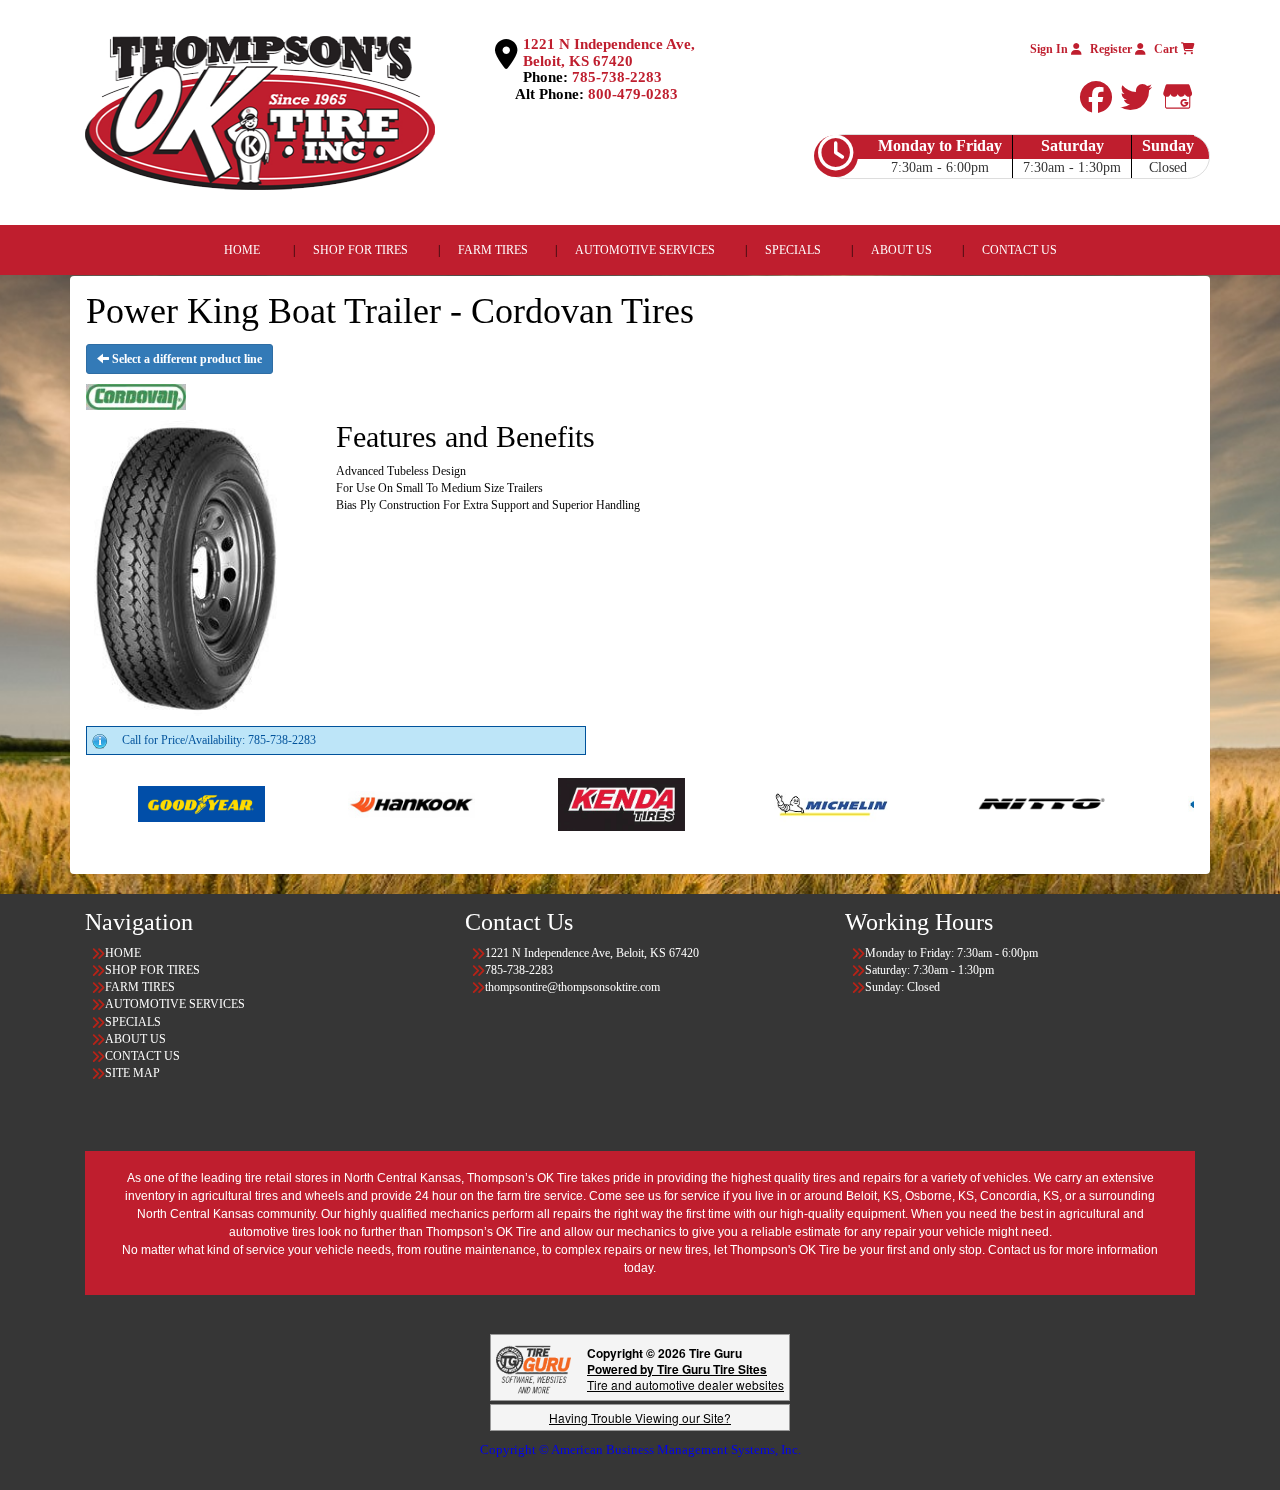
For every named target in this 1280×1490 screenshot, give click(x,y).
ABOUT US (901, 250)
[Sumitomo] (1162, 803)
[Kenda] (532, 803)
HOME (242, 250)
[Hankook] (322, 803)
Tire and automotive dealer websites (685, 1376)
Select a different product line (185, 359)
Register (1112, 49)
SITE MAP (132, 1073)
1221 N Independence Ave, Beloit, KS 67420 (609, 52)
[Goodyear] (112, 803)
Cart (1167, 49)
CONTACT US (1019, 250)
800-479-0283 (633, 94)
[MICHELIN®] (742, 803)
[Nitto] (952, 803)
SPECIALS (794, 250)
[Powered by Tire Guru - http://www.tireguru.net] (533, 1367)
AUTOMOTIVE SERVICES (645, 250)
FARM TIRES (493, 250)
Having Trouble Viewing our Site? (640, 1417)
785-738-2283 (617, 77)
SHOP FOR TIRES (360, 250)
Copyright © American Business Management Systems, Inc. (640, 1449)
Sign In (1050, 49)
